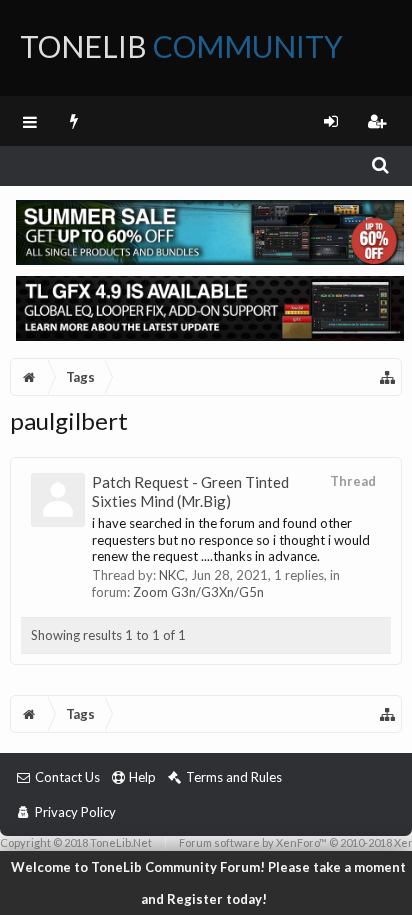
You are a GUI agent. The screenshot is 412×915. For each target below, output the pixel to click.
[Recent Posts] (74, 121)
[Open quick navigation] (388, 377)
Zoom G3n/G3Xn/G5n (198, 592)
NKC (172, 575)
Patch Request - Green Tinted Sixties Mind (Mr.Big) (190, 491)
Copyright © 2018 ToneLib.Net (76, 842)
